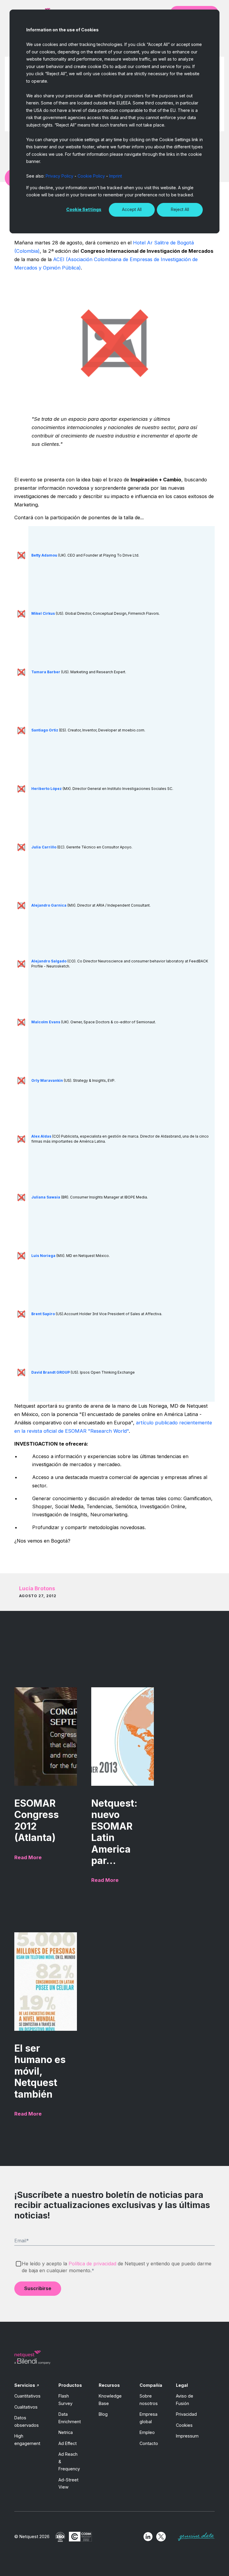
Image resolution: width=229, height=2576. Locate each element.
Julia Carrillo (44, 847)
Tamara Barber (46, 672)
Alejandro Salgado (49, 961)
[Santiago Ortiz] (21, 730)
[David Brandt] (21, 1372)
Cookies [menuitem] (184, 2425)
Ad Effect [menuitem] (68, 2443)
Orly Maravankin (47, 1080)
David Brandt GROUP (51, 1372)
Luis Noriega (43, 1256)
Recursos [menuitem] (109, 2385)
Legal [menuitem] (182, 2385)
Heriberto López (47, 789)
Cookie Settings (84, 209)
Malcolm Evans (46, 1022)
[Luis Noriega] (21, 1255)
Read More (28, 1857)
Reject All (180, 209)
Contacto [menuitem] (149, 2443)
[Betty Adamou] (21, 555)
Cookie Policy (91, 176)
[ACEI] (114, 343)
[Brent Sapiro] (21, 1314)
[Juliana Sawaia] (21, 1197)
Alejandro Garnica (49, 905)
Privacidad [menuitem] (186, 2414)
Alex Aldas (41, 1136)
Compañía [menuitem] (151, 2385)
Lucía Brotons (37, 1588)
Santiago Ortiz (45, 730)
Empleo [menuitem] (147, 2432)
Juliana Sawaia (46, 1197)
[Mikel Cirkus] (21, 613)
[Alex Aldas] (21, 1139)
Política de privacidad (92, 2264)
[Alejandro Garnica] (21, 905)
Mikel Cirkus (43, 613)
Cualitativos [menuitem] (26, 2407)
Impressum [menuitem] (187, 2436)
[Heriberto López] (21, 789)
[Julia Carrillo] (21, 847)
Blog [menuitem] (103, 2414)
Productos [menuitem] (70, 2385)
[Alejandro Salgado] (21, 963)
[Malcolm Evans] (21, 1022)
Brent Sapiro (43, 1314)
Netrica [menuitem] (66, 2432)
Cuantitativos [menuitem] (27, 2396)
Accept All (132, 209)
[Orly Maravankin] (21, 1080)
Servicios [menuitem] (25, 2385)
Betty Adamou (44, 555)
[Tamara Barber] (21, 672)
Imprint (116, 176)
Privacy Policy (59, 176)
